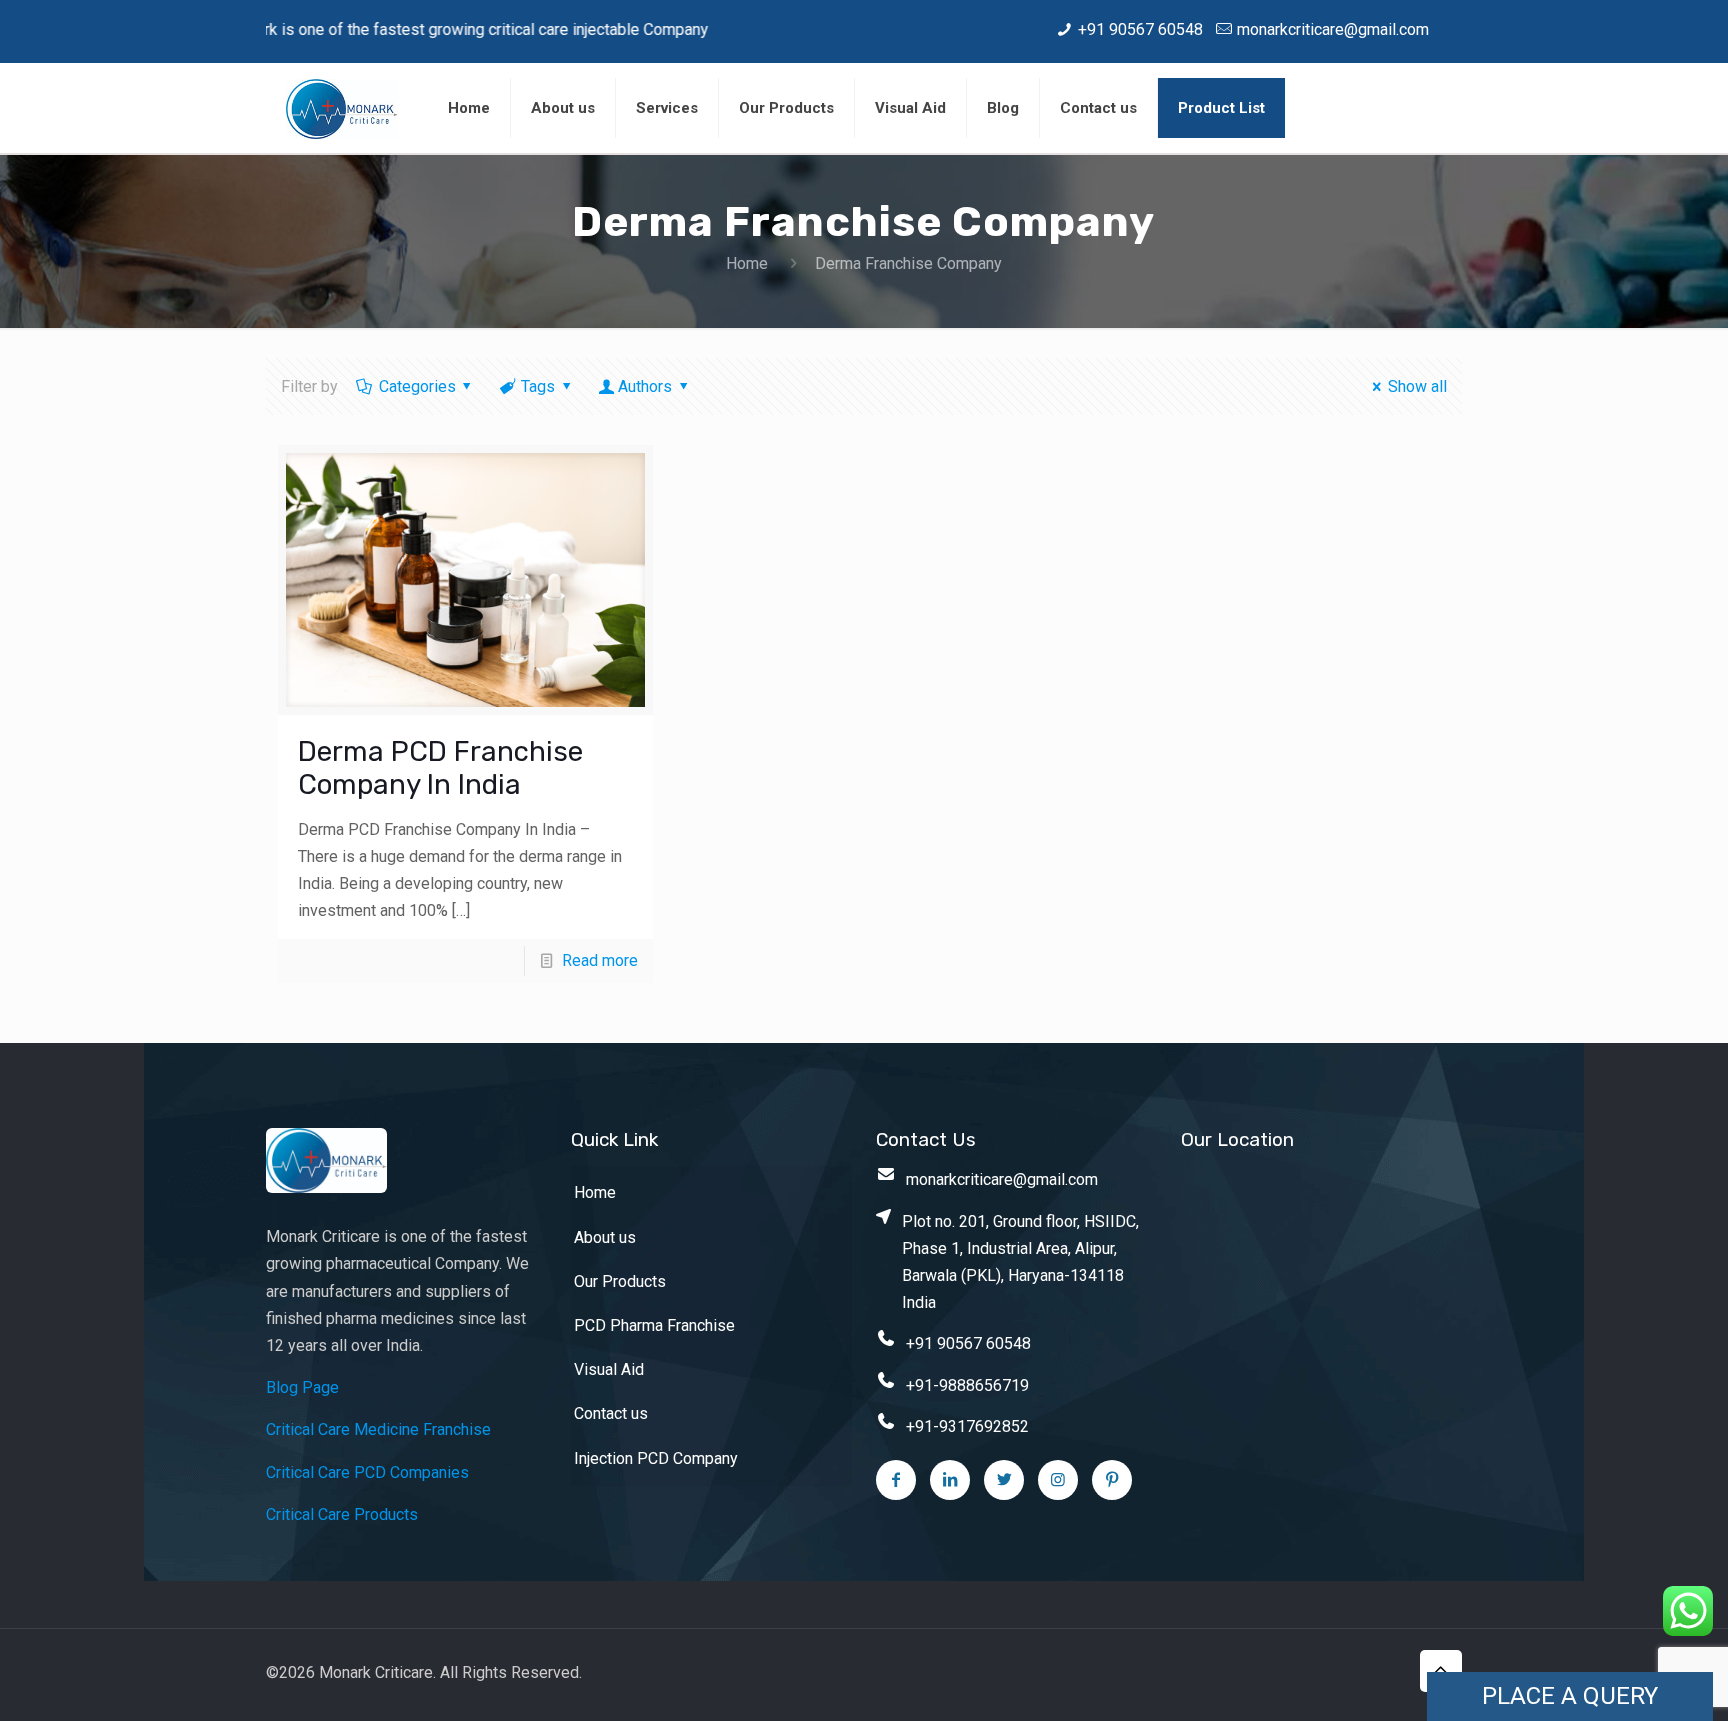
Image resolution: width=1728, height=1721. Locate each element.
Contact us (611, 1413)
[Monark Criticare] (342, 108)
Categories (417, 386)
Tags (538, 386)
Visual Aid (609, 1369)
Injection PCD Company (656, 1458)
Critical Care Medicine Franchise (378, 1429)
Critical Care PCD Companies (367, 1472)
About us (605, 1237)
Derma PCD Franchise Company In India (440, 768)
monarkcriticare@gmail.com (1333, 29)
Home (747, 263)
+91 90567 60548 (1140, 29)
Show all (1417, 386)
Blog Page (302, 1387)
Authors (645, 386)
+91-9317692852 (967, 1426)
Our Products (620, 1281)
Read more (600, 960)
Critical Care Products (342, 1514)
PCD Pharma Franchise (654, 1325)
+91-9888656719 (967, 1385)
